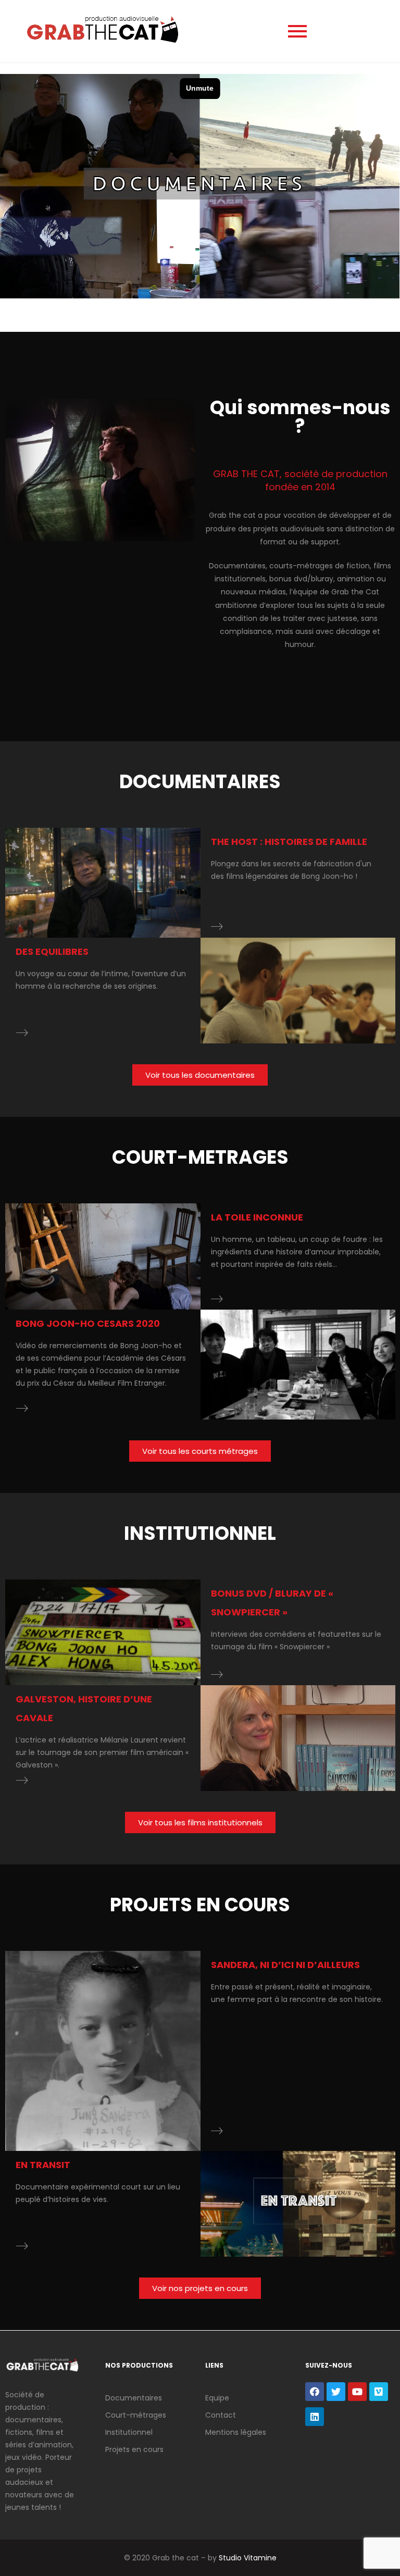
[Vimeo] (379, 2392)
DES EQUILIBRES (52, 951)
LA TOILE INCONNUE (257, 1217)
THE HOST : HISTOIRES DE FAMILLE (289, 842)
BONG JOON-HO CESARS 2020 (88, 1323)
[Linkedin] (315, 2417)
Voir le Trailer (107, 883)
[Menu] (297, 31)
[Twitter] (336, 2392)
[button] (200, 1075)
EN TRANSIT (43, 2165)
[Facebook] (315, 2392)
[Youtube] (357, 2392)
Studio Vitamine (248, 2558)
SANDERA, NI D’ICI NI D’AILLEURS (285, 1965)
